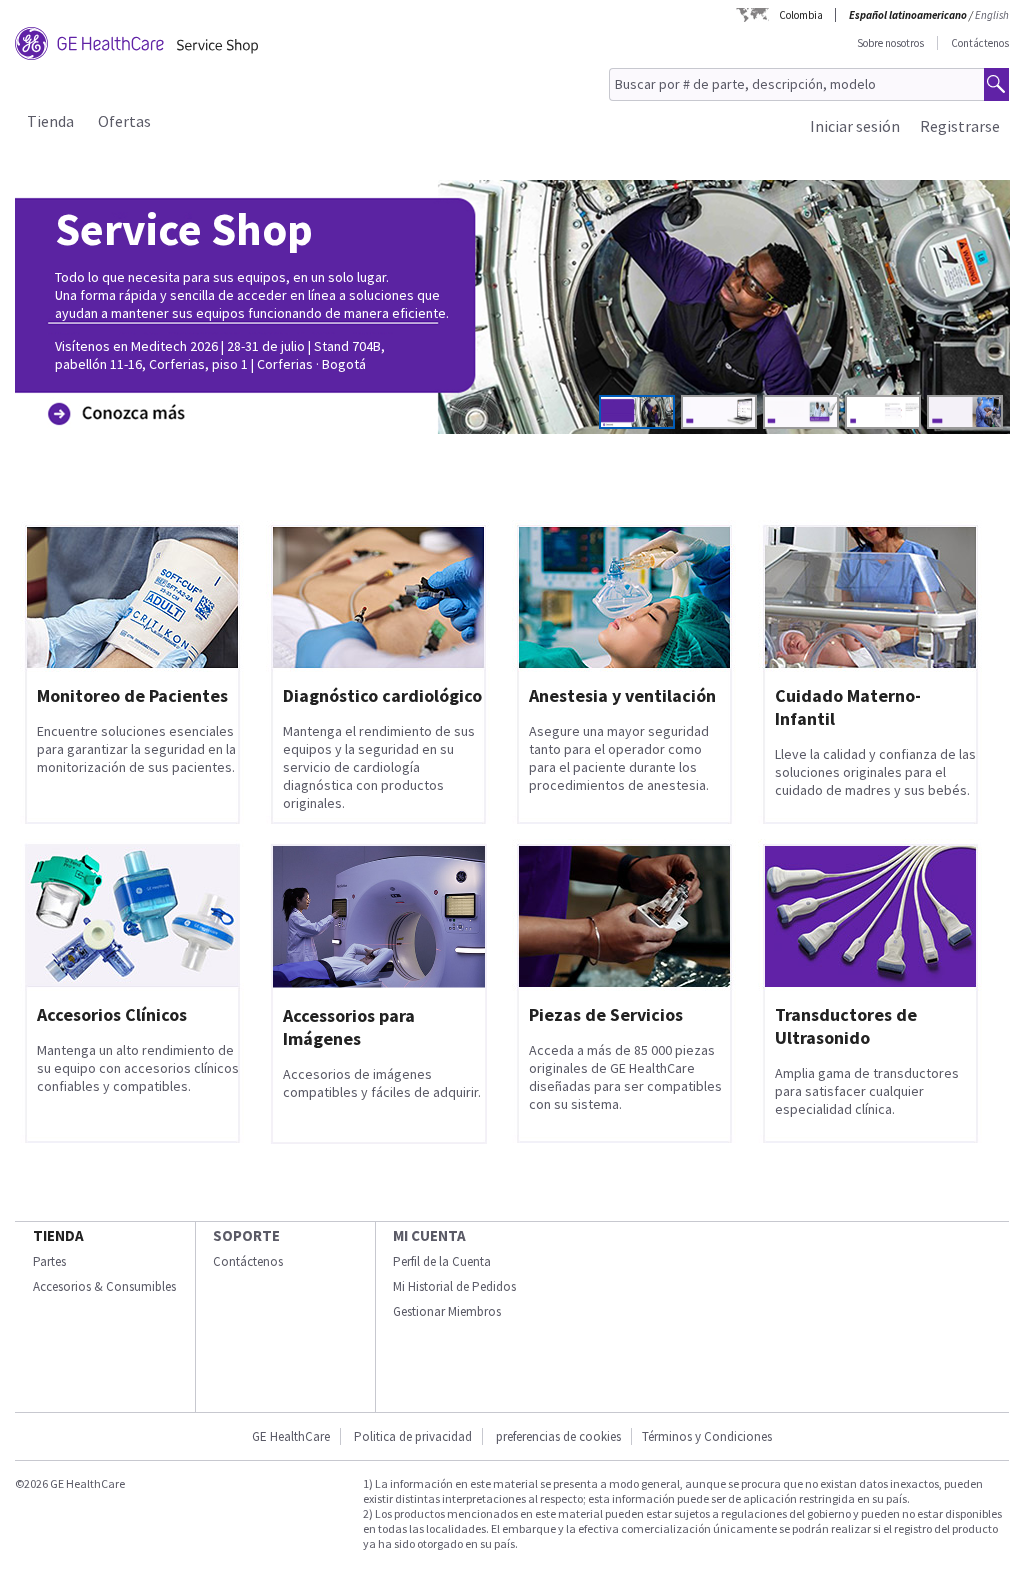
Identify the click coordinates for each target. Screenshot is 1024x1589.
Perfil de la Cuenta (442, 1261)
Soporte (246, 1235)
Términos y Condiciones (707, 1436)
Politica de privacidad (413, 1436)
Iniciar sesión (855, 126)
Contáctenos (980, 43)
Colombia (801, 15)
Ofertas (124, 121)
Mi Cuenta (429, 1235)
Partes (49, 1261)
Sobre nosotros (890, 43)
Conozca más (111, 382)
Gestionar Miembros (447, 1311)
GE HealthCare (291, 1436)
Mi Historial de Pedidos (454, 1286)
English (992, 15)
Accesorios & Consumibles (104, 1286)
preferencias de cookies (558, 1436)
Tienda (50, 121)
